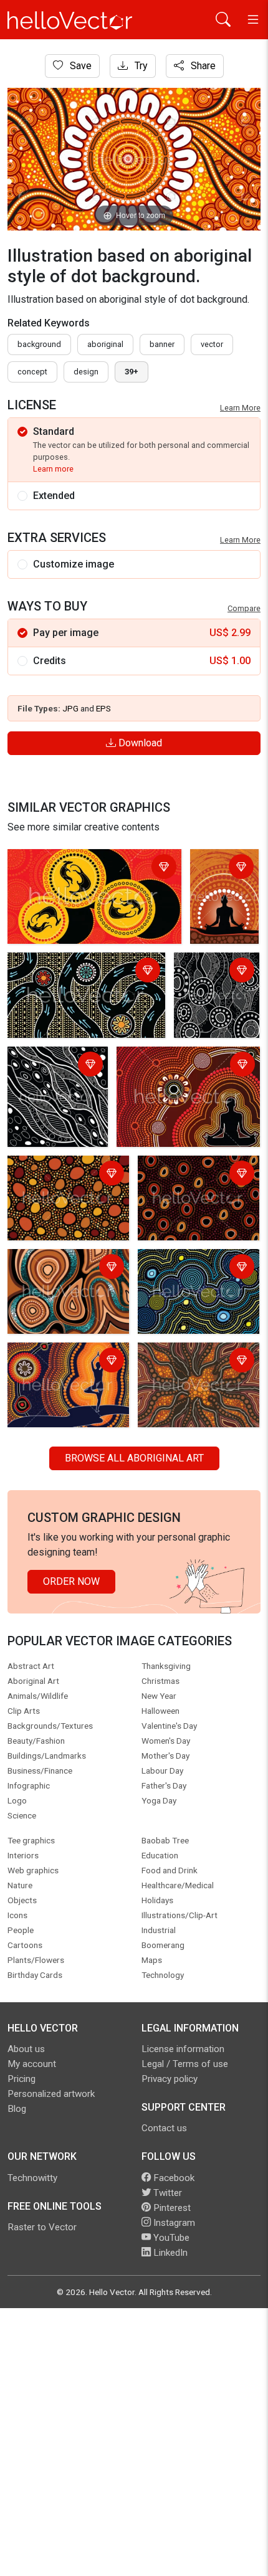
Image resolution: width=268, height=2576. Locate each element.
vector (212, 344)
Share (202, 66)
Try (140, 66)
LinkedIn (169, 2253)
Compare (244, 608)
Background (39, 344)
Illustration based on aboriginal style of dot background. (216, 986)
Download (139, 743)
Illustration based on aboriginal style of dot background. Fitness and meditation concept (65, 1376)
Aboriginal (105, 344)
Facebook (173, 2178)
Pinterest (171, 2208)
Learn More (240, 408)
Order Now (71, 1581)
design (86, 372)
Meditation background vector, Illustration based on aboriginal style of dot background (220, 899)
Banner (162, 344)
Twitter (166, 2193)
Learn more (53, 469)
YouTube (170, 2238)
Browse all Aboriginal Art (134, 1458)
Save (79, 66)
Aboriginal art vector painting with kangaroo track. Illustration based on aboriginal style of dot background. (84, 986)
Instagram (173, 2223)
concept (32, 372)
